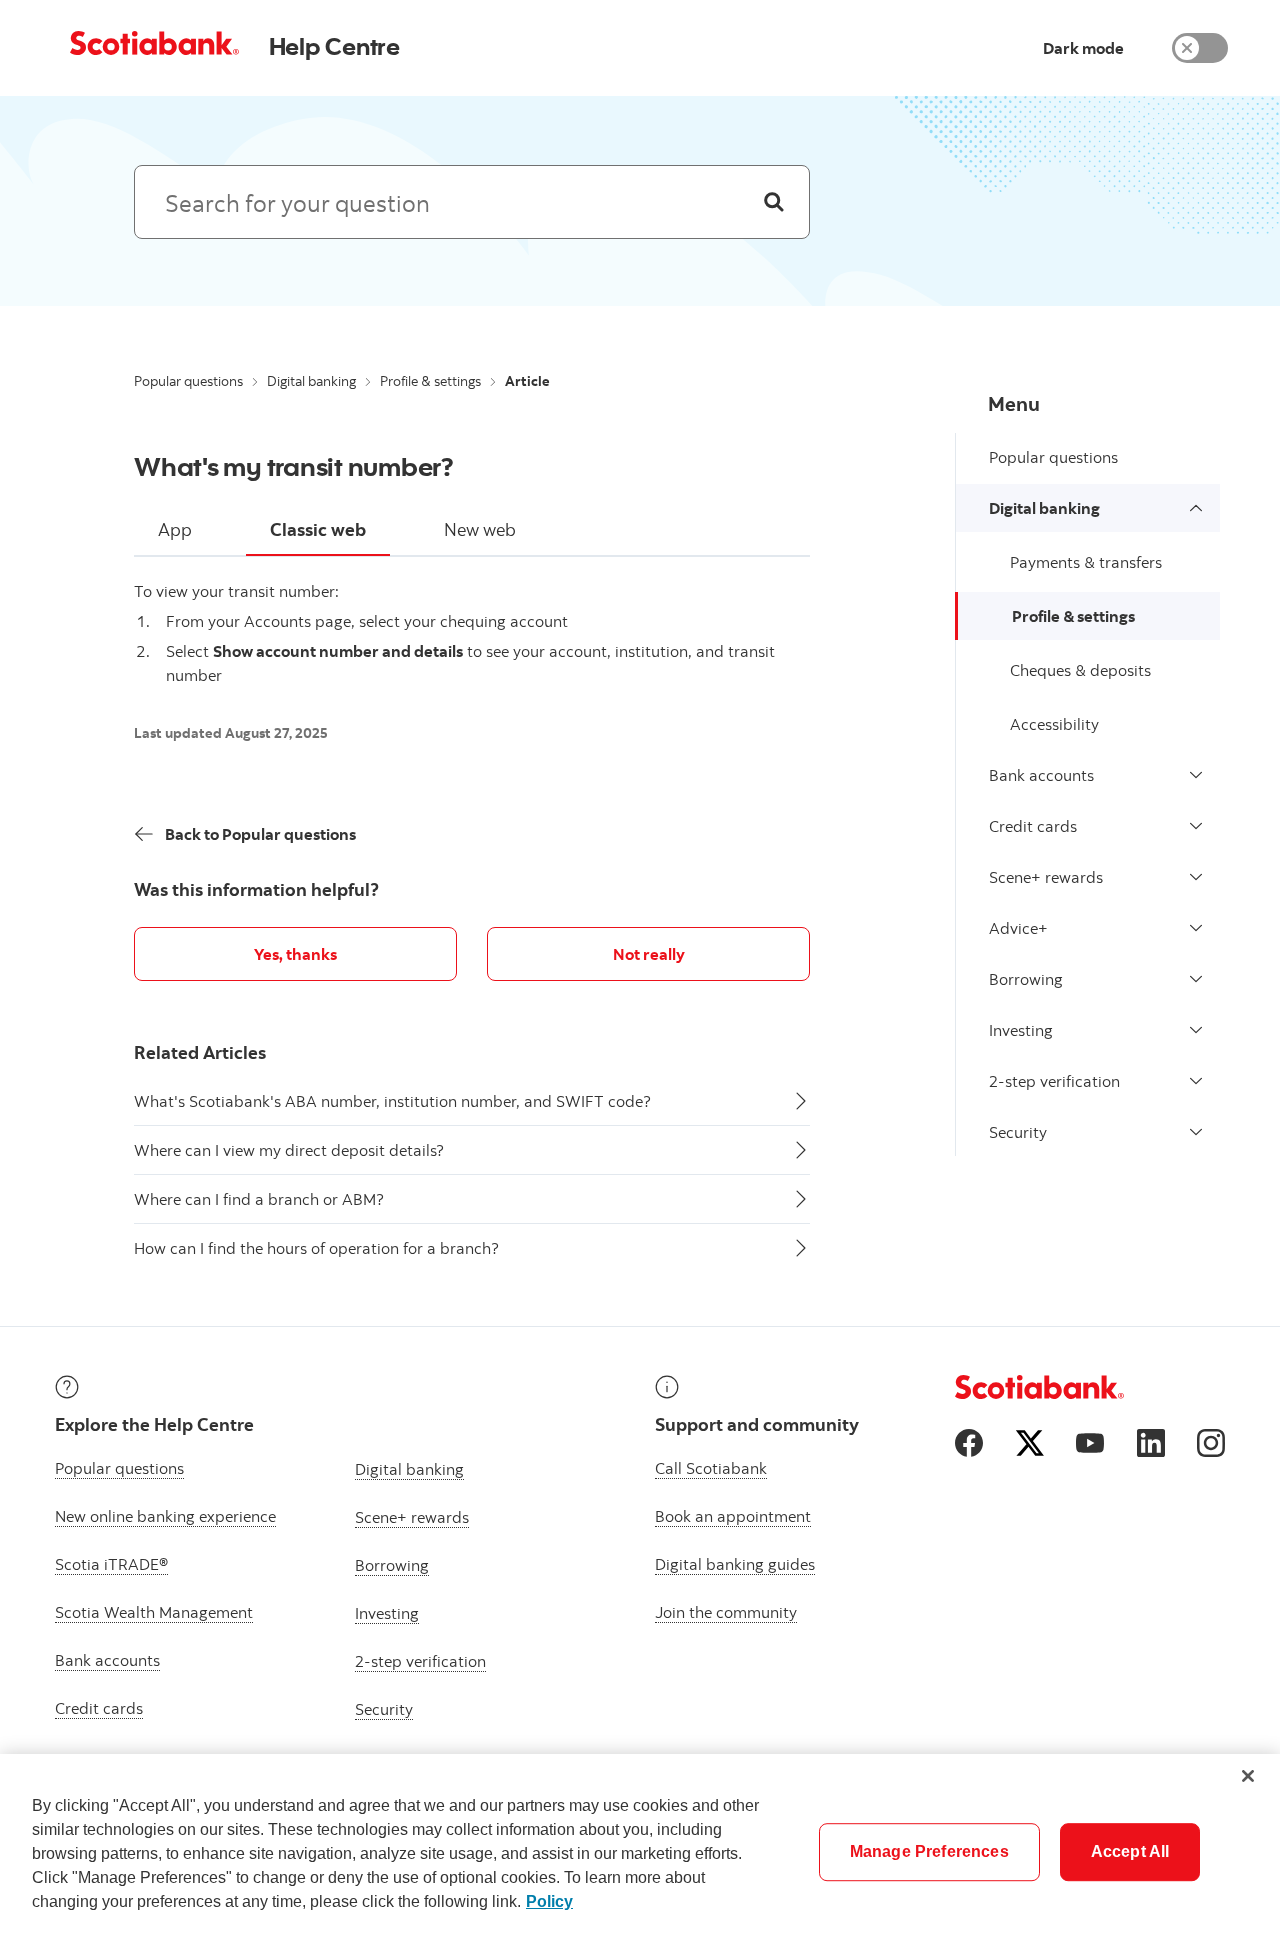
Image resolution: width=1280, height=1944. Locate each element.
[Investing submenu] (1196, 1030)
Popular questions (188, 381)
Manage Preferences (929, 1851)
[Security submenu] (1196, 1132)
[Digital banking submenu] (1196, 508)
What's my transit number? (294, 466)
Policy (549, 1901)
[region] (640, 1849)
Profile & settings (430, 381)
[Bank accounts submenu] (1196, 775)
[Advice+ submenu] (1196, 928)
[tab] (175, 531)
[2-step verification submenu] (1196, 1081)
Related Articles (200, 1052)
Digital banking (311, 381)
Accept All (1130, 1851)
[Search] (774, 202)
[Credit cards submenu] (1196, 826)
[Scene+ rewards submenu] (1196, 877)
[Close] (1248, 1776)
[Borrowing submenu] (1196, 979)
